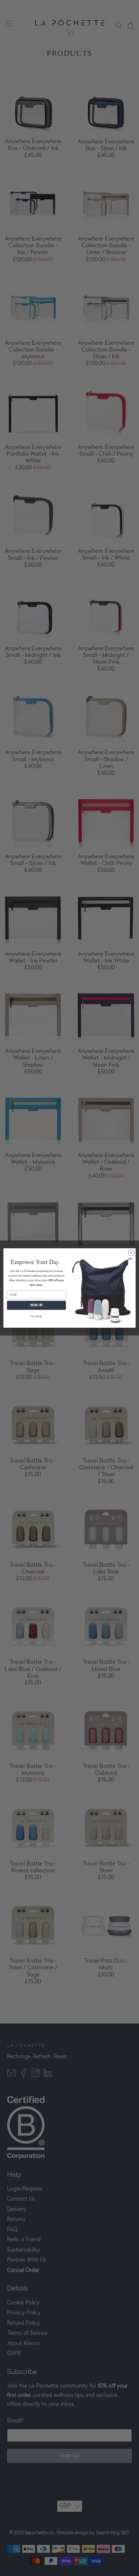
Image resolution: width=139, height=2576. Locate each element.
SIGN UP (37, 1305)
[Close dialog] (131, 1253)
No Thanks (37, 1317)
